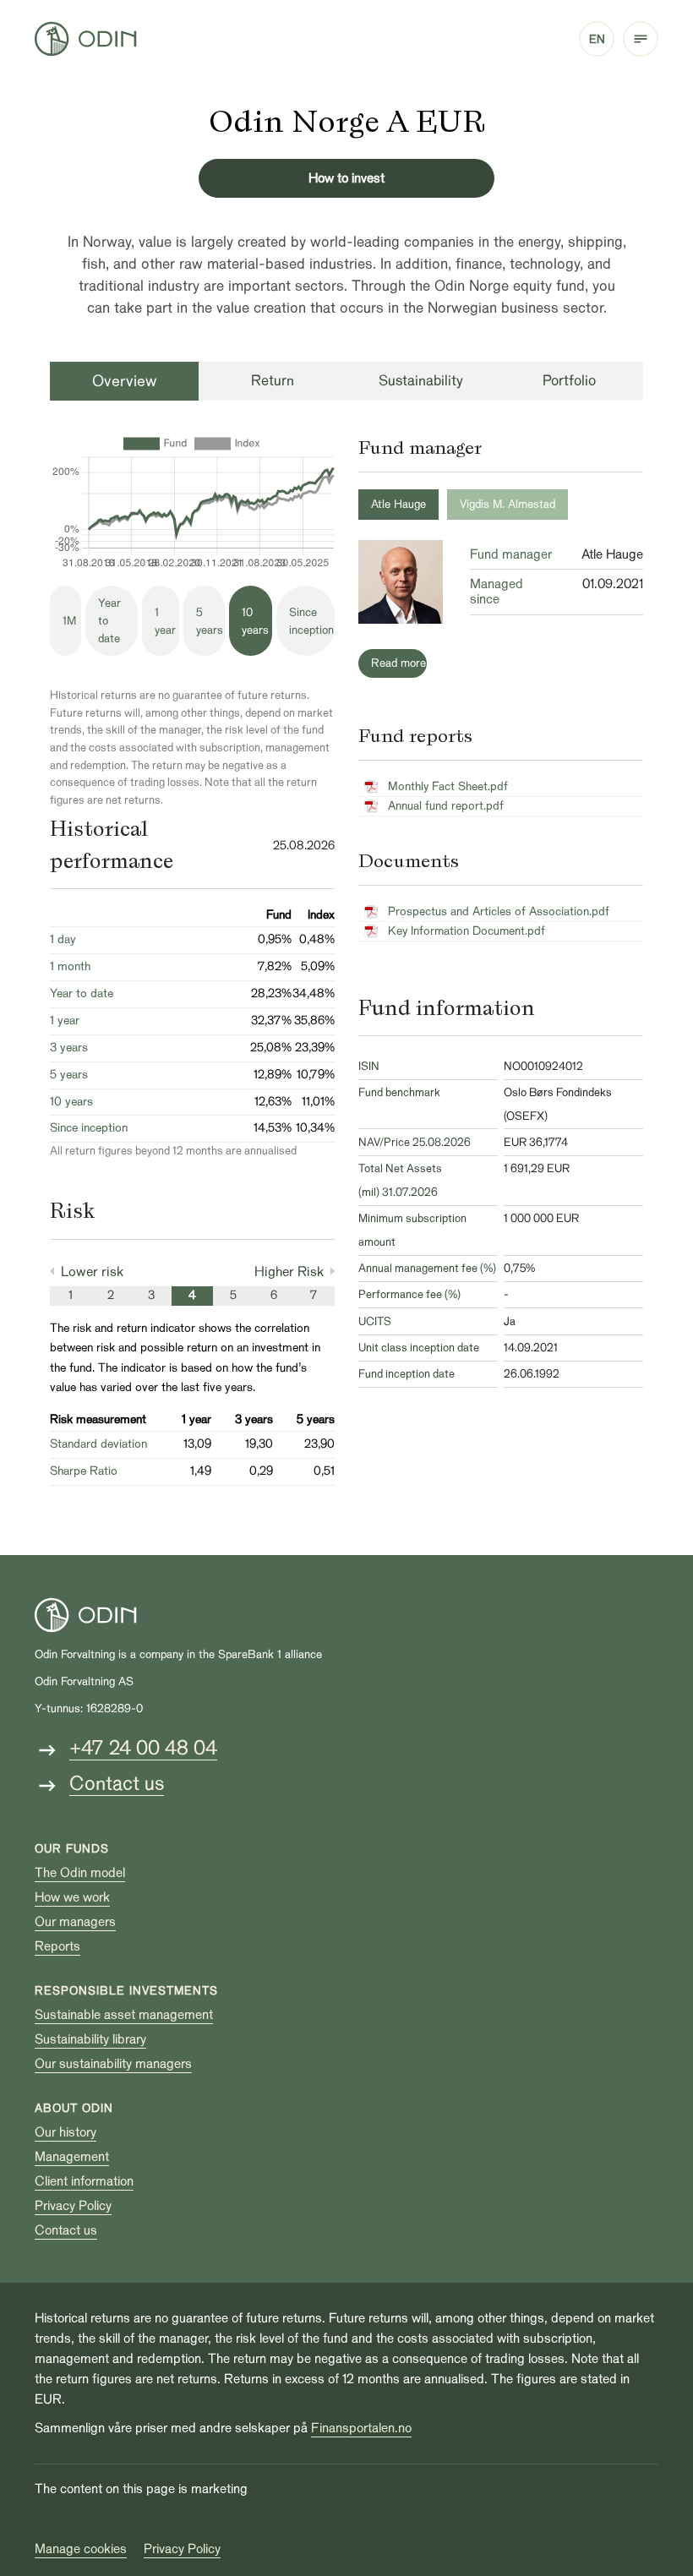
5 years (210, 621)
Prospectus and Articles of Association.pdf (499, 911)
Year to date (109, 621)
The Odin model (80, 1873)
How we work (72, 1897)
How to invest (346, 178)
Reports (57, 1946)
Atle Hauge (398, 504)
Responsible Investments (126, 1991)
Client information (84, 2181)
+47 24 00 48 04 (143, 1748)
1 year (165, 621)
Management (72, 2157)
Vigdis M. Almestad (507, 504)
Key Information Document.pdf (467, 931)
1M (69, 621)
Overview (124, 381)
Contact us (117, 1784)
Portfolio (569, 381)
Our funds (72, 1849)
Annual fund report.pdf (446, 806)
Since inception (311, 621)
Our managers (75, 1922)
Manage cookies (81, 2549)
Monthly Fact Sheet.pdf (448, 786)
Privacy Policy (73, 2206)
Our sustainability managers (113, 2064)
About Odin (74, 2108)
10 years (255, 621)
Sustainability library (90, 2039)
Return (273, 381)
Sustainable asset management (124, 2015)
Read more (398, 663)
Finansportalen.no (361, 2428)
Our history (65, 2132)
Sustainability (421, 381)
